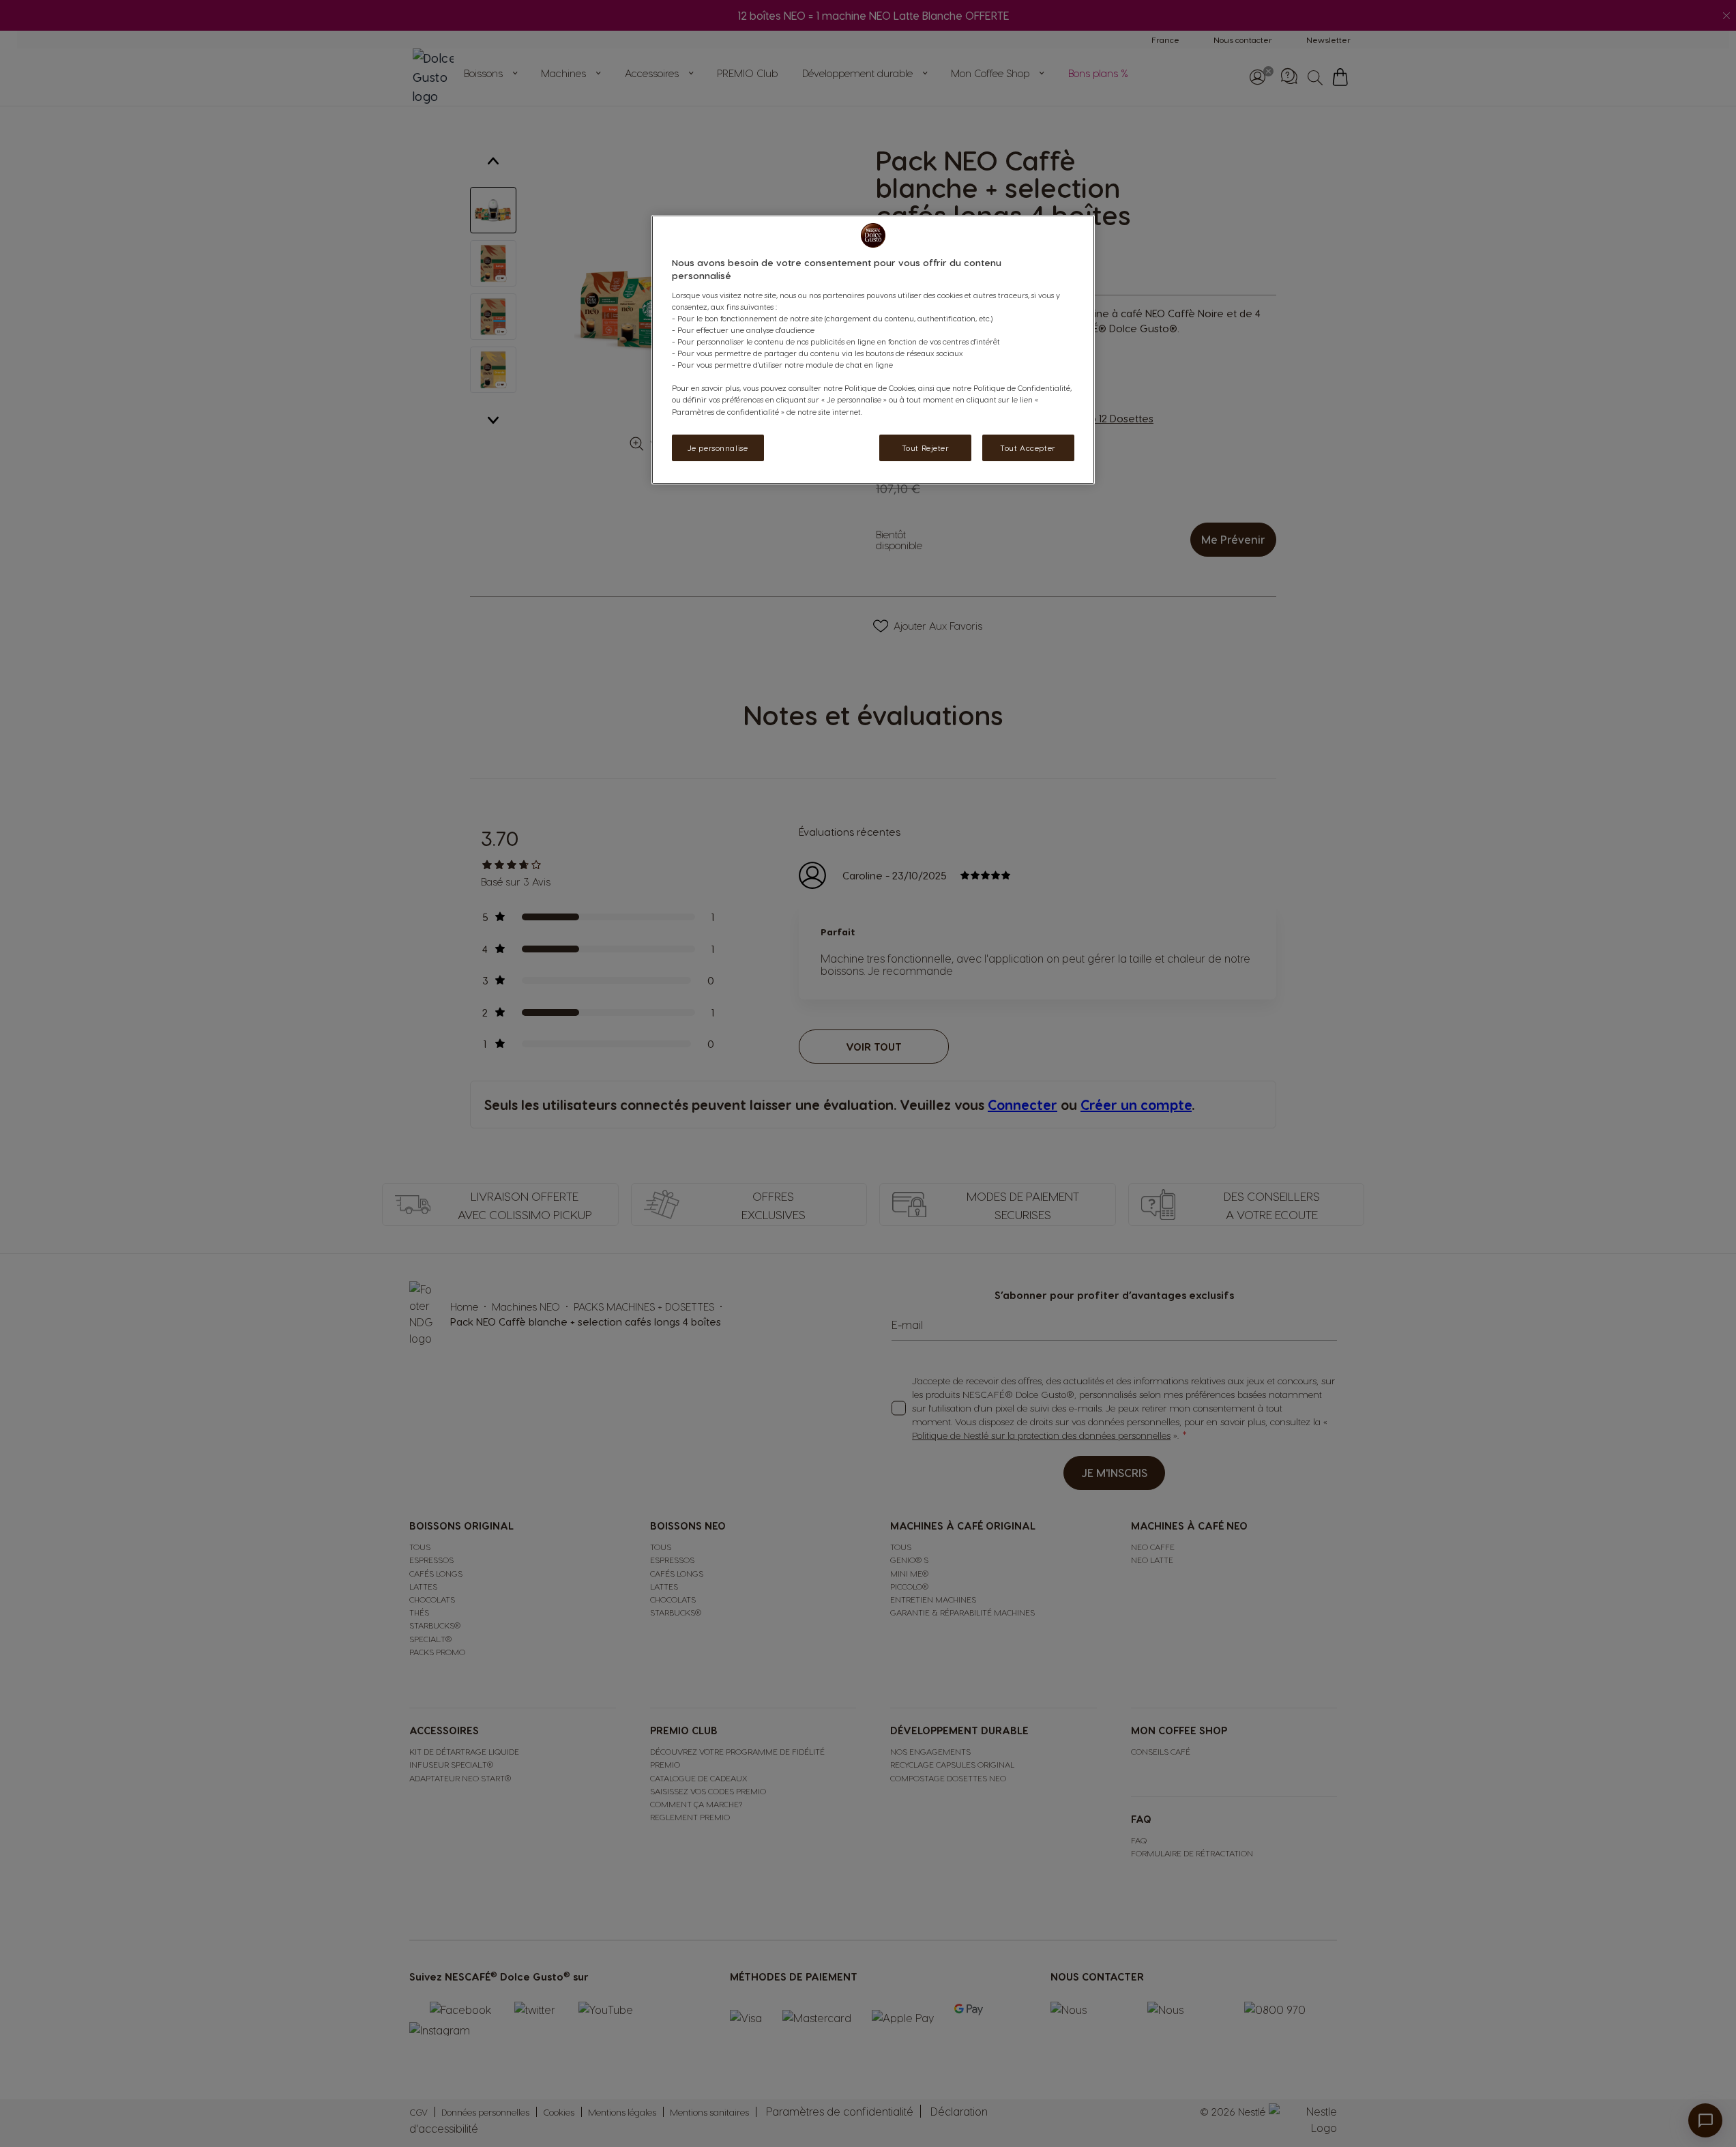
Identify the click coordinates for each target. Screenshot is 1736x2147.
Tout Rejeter (926, 448)
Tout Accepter (1028, 448)
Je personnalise (718, 448)
